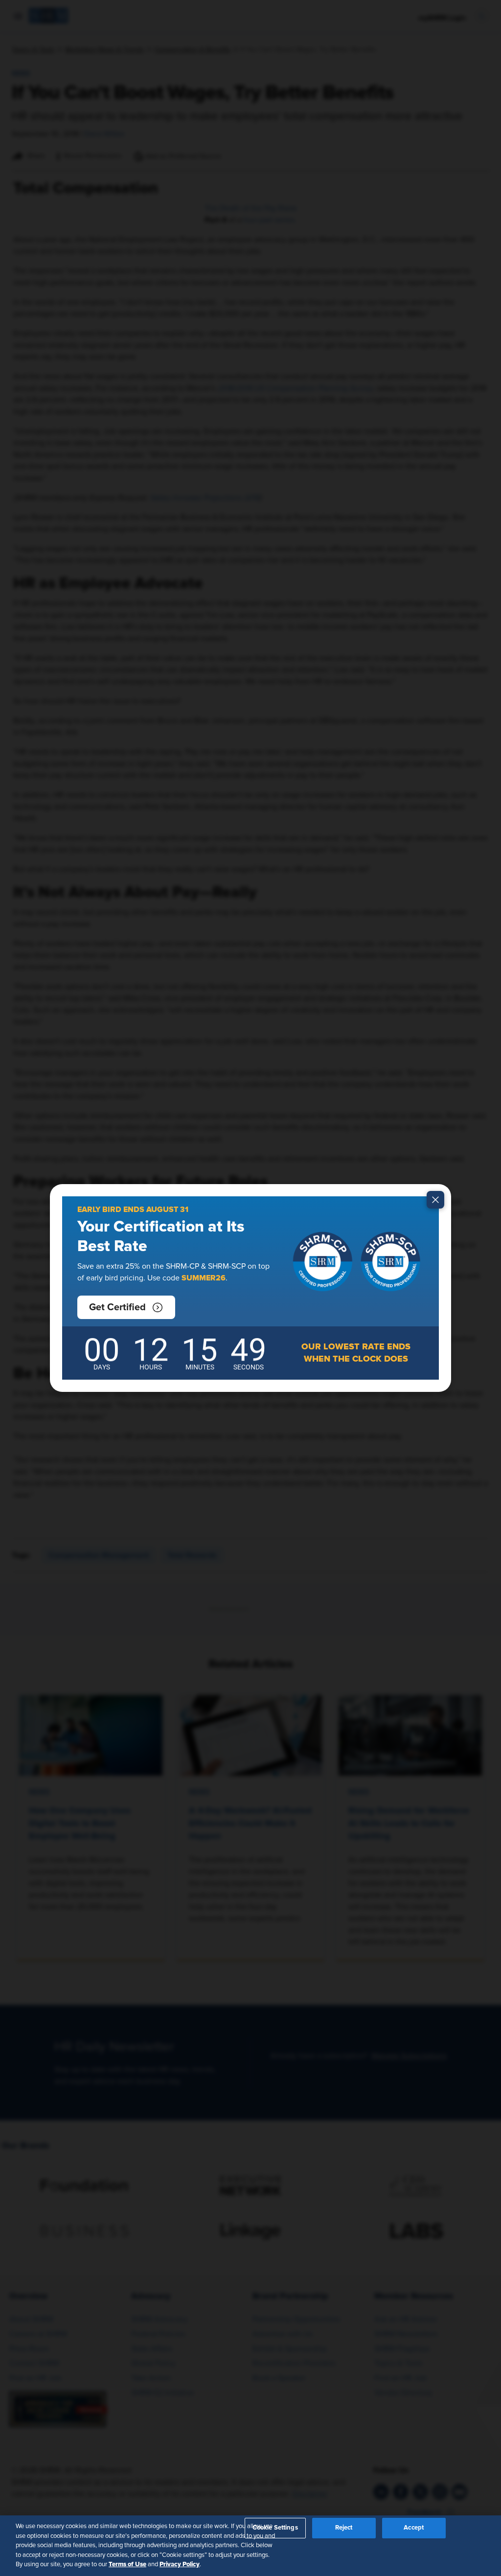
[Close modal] (435, 1200)
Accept (414, 2528)
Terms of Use (127, 2564)
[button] (126, 1307)
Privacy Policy (180, 2564)
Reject (344, 2528)
